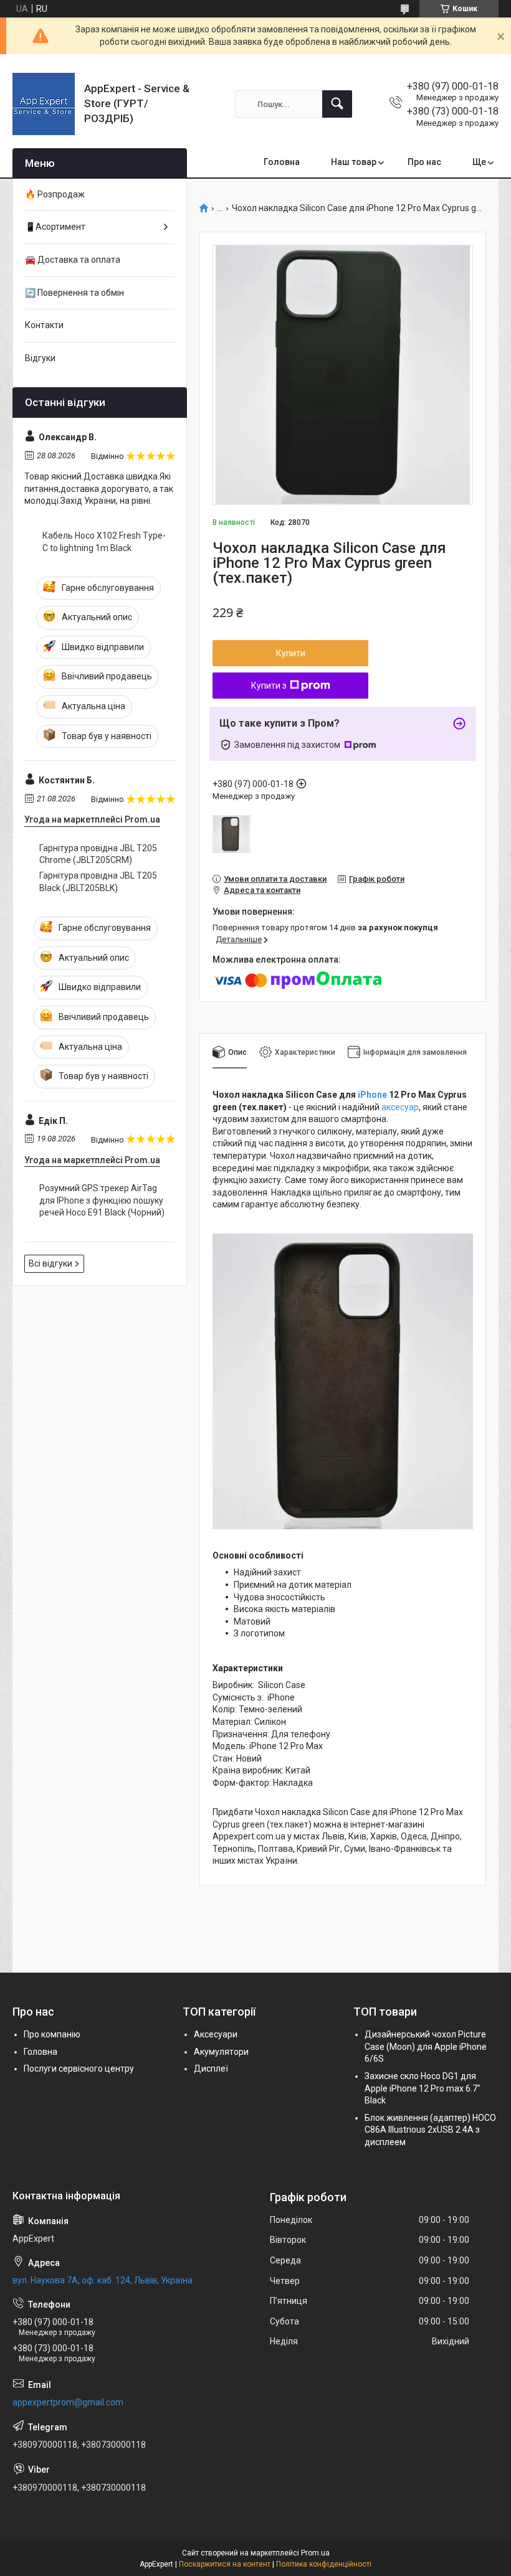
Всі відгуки (50, 1263)
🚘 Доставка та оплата (73, 260)
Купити (291, 653)
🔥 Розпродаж (55, 194)
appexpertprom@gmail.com (68, 2402)
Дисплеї (211, 2069)
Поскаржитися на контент (225, 2564)
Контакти (44, 325)
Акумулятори (221, 2052)
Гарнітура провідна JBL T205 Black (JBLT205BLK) (98, 882)
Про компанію (52, 2034)
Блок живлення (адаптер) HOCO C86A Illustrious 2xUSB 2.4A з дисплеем (430, 2130)
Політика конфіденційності (324, 2564)
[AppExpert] (44, 104)
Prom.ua (315, 2553)
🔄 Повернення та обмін (74, 293)
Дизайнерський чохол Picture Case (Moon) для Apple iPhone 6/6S (426, 2046)
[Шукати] (337, 104)
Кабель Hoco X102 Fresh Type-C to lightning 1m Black (104, 542)
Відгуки (40, 358)
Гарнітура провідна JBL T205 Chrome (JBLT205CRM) (98, 854)
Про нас (424, 162)
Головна (282, 162)
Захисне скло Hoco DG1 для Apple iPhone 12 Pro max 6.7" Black (423, 2088)
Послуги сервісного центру (79, 2069)
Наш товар (354, 162)
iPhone (372, 1095)
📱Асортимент (55, 227)
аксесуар (400, 1107)
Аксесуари (216, 2034)
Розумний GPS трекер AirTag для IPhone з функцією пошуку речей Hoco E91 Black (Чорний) (102, 1200)
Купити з (269, 686)
